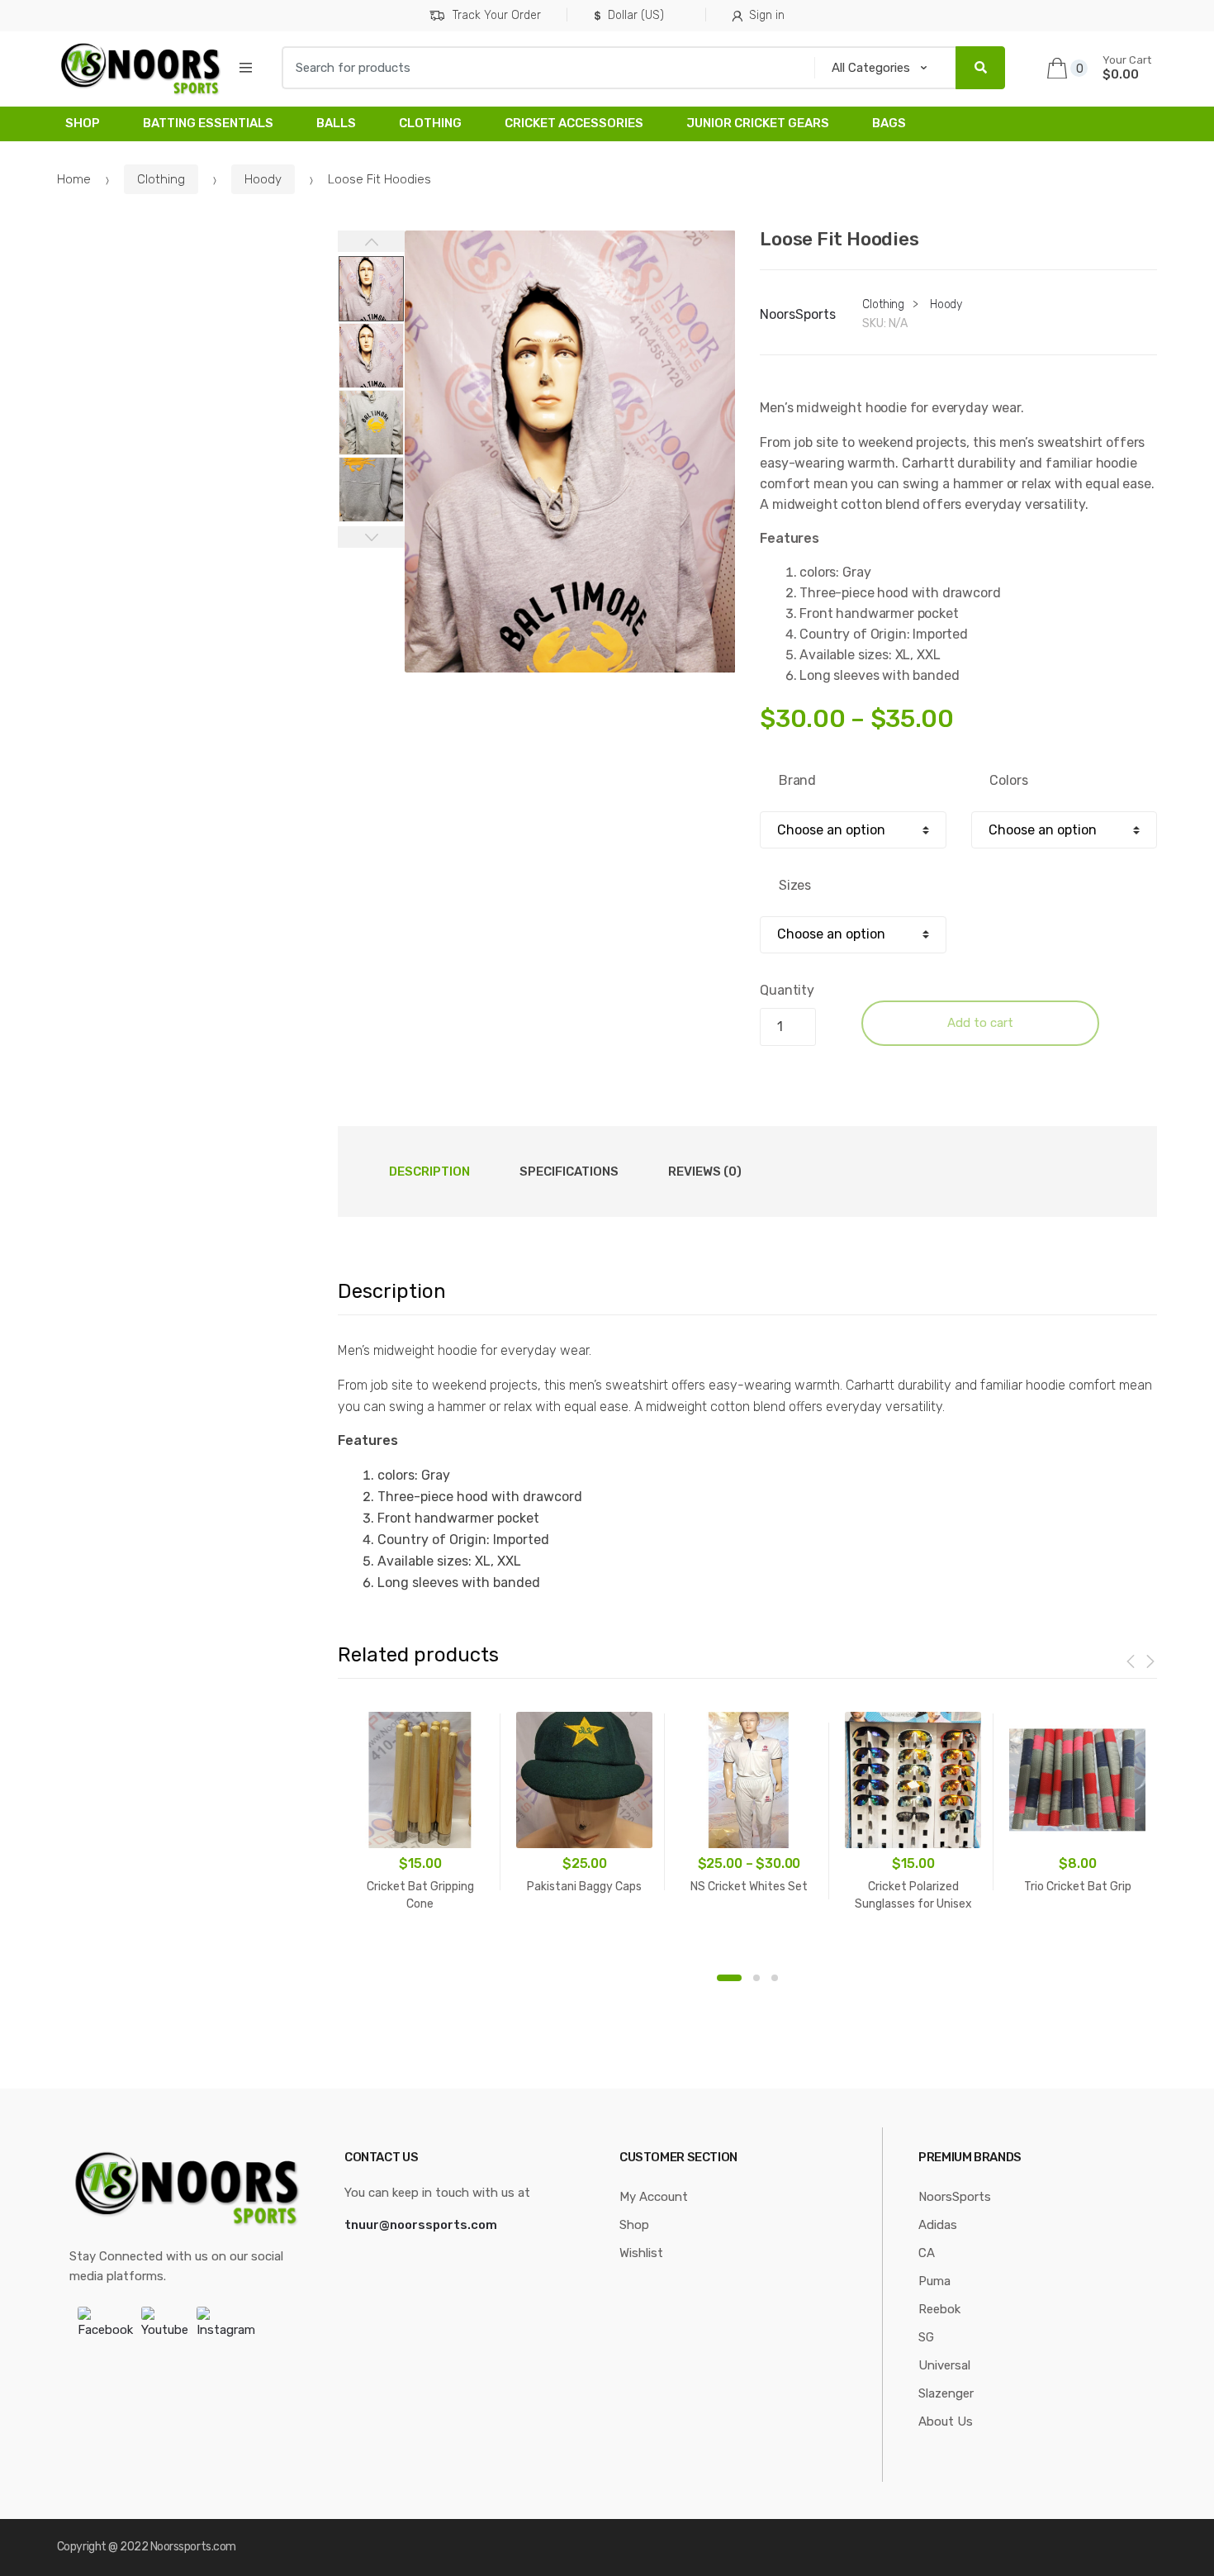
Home (74, 179)
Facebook (105, 2330)
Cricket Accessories (574, 123)
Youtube (165, 2330)
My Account (654, 2197)
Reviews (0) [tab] (705, 1172)
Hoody (263, 179)
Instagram (226, 2330)
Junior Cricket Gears (758, 123)
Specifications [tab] (569, 1172)
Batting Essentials (208, 123)
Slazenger (946, 2393)
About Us (946, 2422)
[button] (714, 737)
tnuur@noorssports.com (421, 2225)
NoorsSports (798, 314)
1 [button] (729, 1978)
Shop (83, 123)
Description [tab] (429, 1172)
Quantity (787, 990)
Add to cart (980, 1023)
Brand (797, 780)
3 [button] (775, 1978)
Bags (889, 123)
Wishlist (641, 2253)
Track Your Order (497, 15)
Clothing (430, 123)
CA (927, 2253)
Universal (944, 2365)
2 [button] (756, 1978)
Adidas (938, 2225)
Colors (1008, 780)
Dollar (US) (636, 15)
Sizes (795, 885)
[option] (570, 452)
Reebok (939, 2309)
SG (926, 2337)
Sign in (766, 15)
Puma (934, 2281)
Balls (336, 123)
